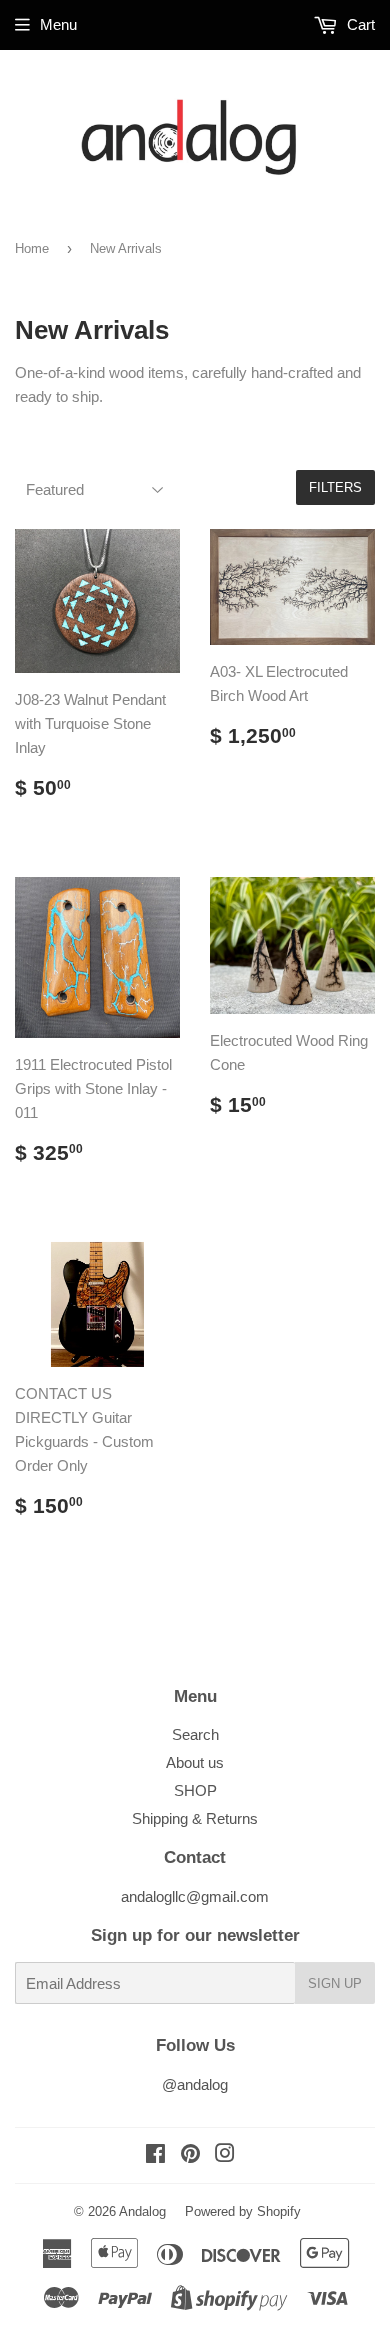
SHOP (195, 1790)
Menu (58, 24)
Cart (359, 24)
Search (195, 1734)
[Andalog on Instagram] (225, 2155)
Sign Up (335, 1983)
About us (195, 1762)
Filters (335, 487)
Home (32, 248)
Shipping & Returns (195, 1818)
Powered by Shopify (243, 2211)
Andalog (142, 2211)
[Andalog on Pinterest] (190, 2155)
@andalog (195, 2084)
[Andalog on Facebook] (155, 2155)
